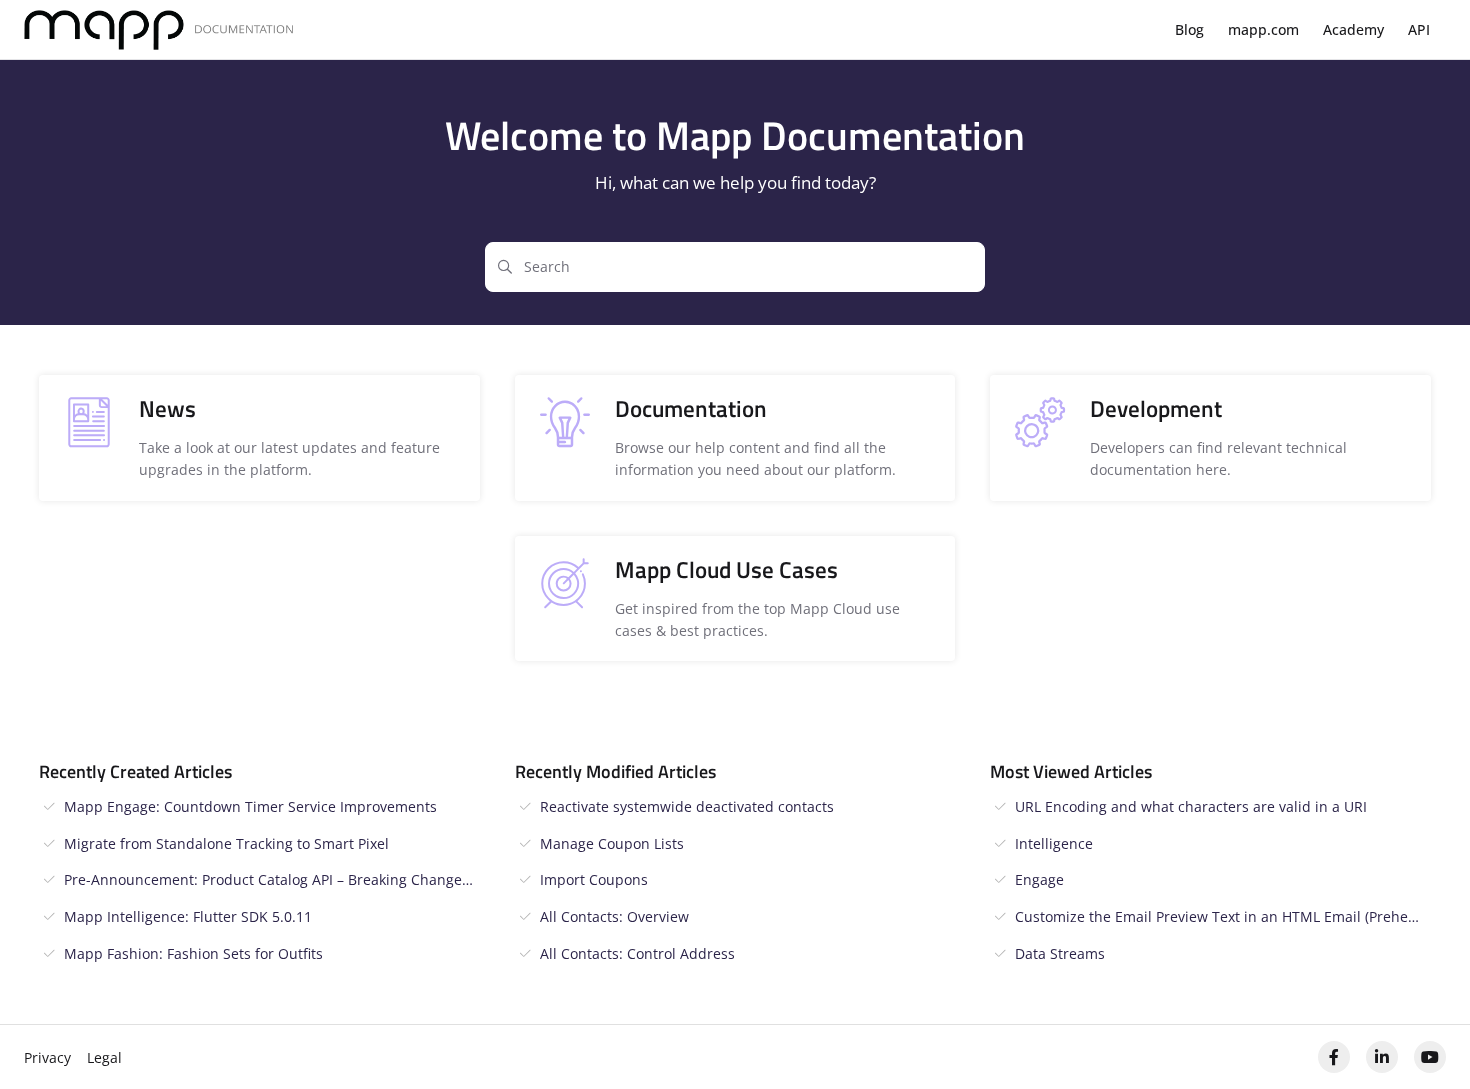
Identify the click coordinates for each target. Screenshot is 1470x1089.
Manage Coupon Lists (612, 843)
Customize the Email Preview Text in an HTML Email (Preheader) (1223, 916)
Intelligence (1054, 843)
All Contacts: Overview (614, 916)
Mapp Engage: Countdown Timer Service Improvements (250, 806)
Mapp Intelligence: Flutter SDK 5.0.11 (188, 916)
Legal (104, 1057)
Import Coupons (594, 879)
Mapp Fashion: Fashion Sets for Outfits (193, 953)
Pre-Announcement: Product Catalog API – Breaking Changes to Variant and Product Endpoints (272, 879)
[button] (1425, 1039)
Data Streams (1060, 953)
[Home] (159, 30)
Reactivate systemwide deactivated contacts (687, 806)
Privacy (47, 1057)
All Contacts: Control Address (637, 953)
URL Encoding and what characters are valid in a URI (1191, 806)
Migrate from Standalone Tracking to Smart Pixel (226, 843)
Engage (1039, 879)
